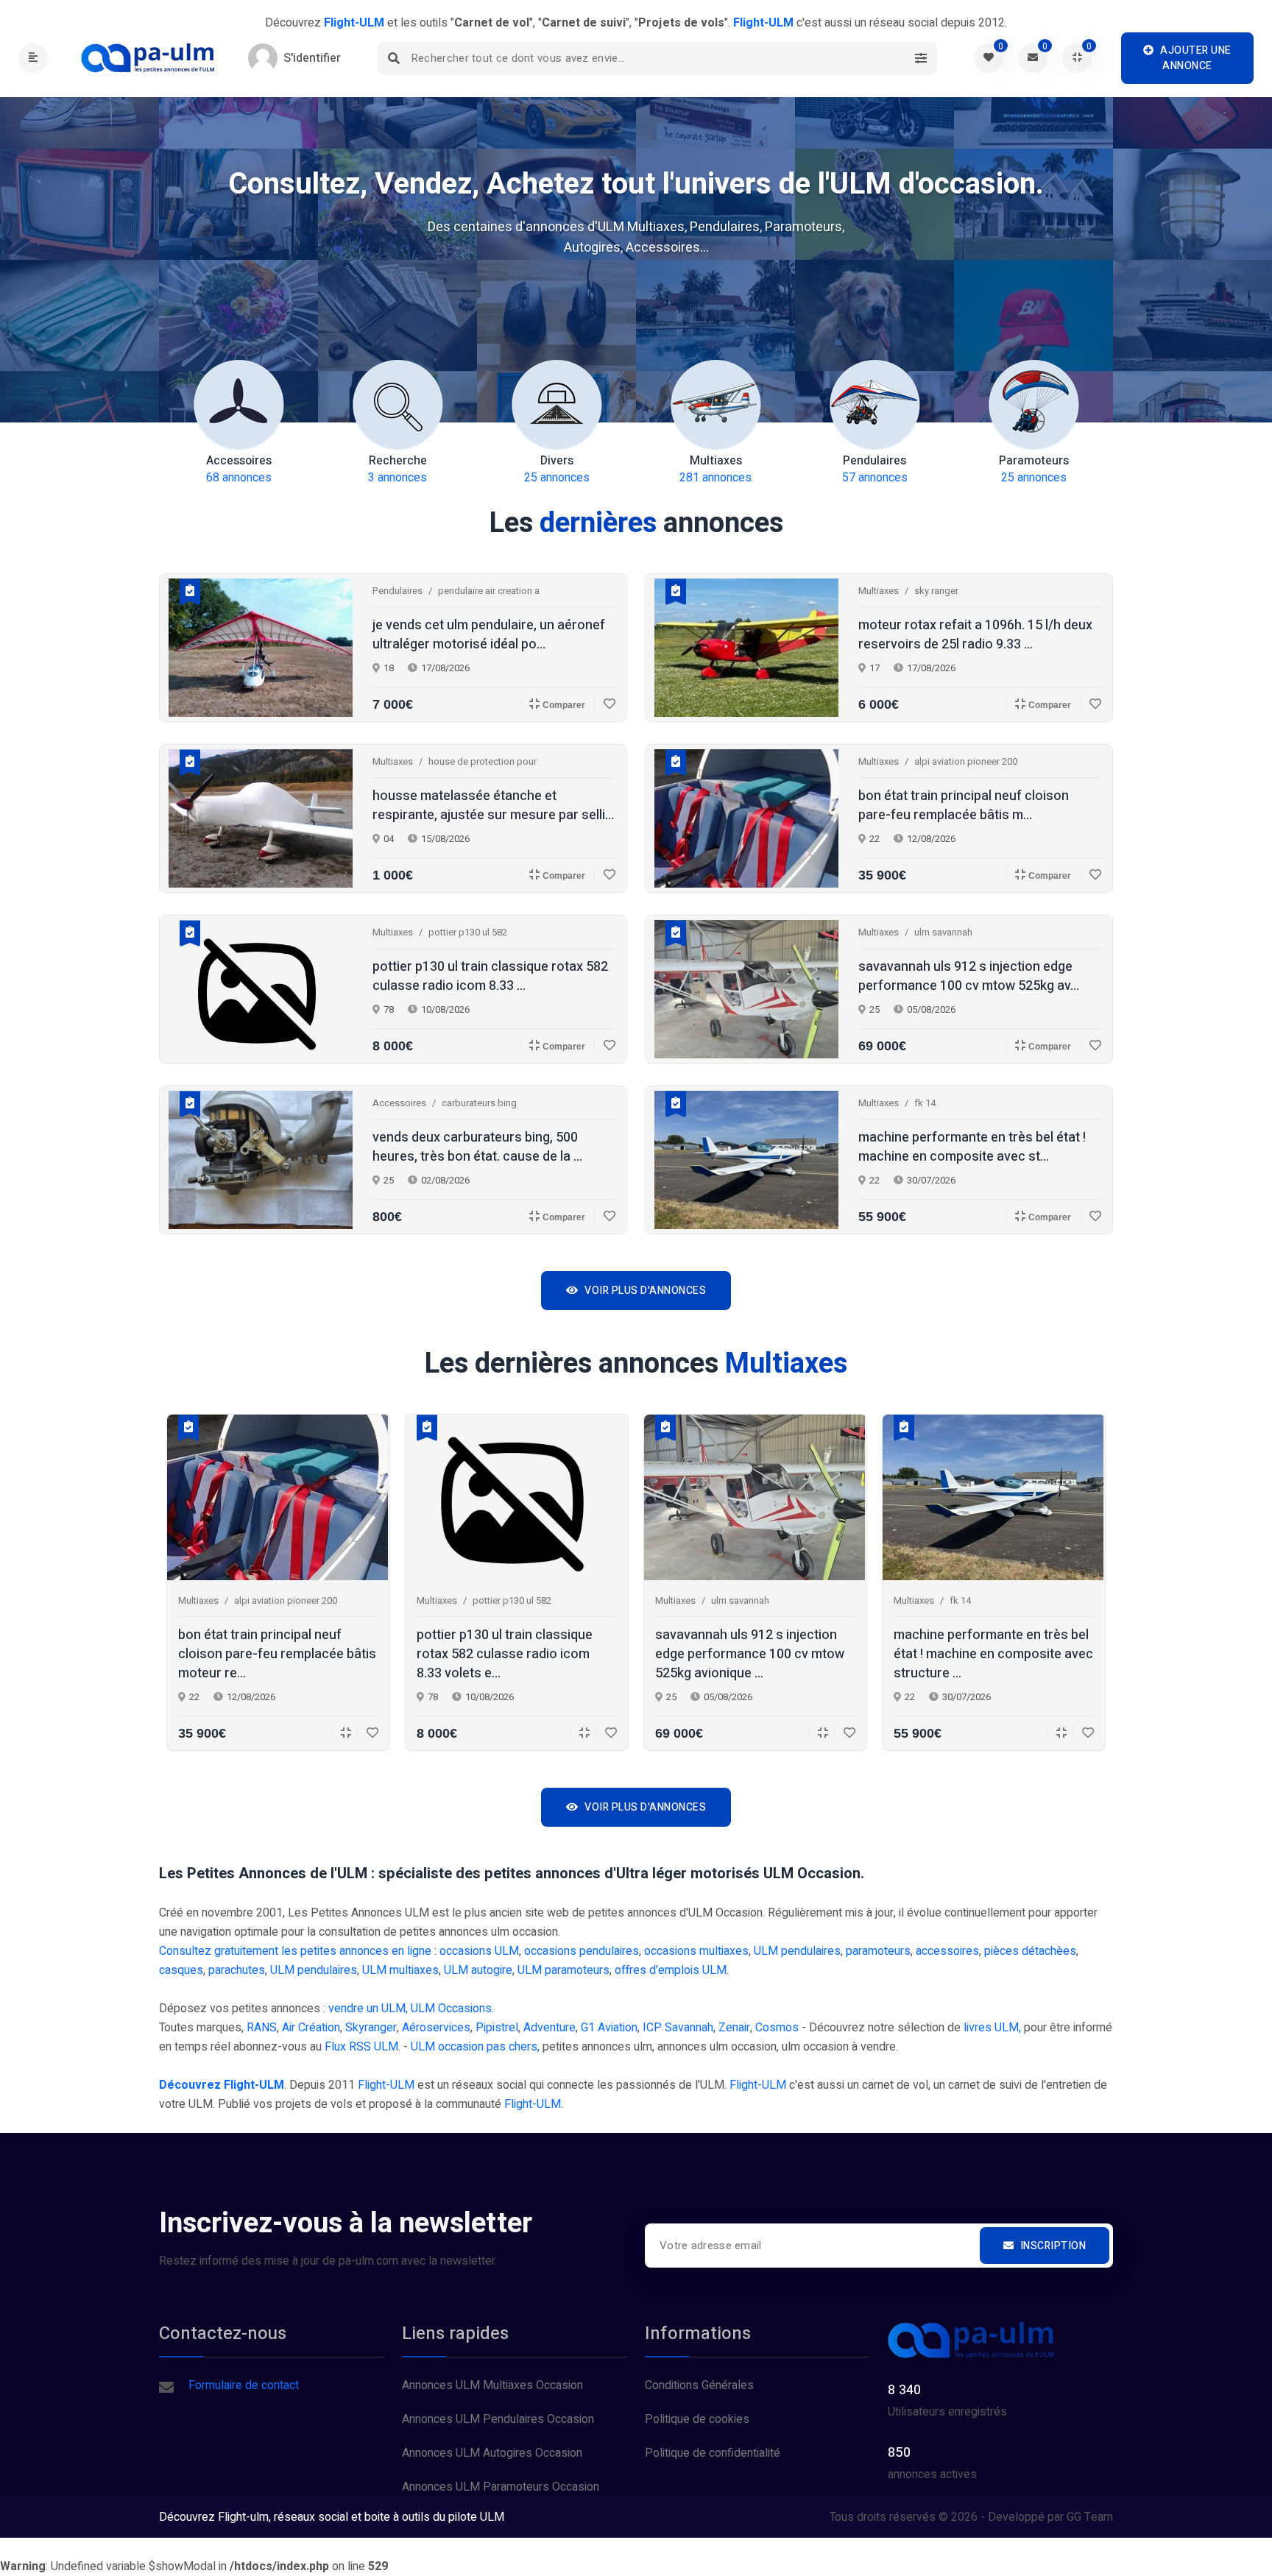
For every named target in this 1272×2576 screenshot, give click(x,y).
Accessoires (399, 1103)
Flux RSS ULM (361, 2047)
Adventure (550, 2028)
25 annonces (557, 469)
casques (181, 1970)
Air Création (311, 2028)
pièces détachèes (1030, 1951)
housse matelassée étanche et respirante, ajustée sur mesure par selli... (493, 806)
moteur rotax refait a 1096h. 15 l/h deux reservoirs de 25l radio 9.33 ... (975, 635)
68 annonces (239, 469)
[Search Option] (921, 59)
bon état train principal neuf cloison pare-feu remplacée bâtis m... (964, 806)
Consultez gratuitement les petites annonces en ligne (295, 1951)
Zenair (734, 2028)
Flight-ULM (386, 2085)
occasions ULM (479, 1951)
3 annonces (397, 469)
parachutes (237, 1970)
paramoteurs (878, 1951)
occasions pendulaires (582, 1951)
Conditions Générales (699, 2385)
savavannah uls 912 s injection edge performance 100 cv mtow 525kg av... (969, 977)
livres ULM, (992, 2028)
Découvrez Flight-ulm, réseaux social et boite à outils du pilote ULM (332, 2517)
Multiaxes (879, 591)
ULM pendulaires (797, 1951)
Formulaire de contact (244, 2385)
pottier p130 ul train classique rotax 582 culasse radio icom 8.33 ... (490, 977)
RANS (262, 2028)
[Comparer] (341, 1733)
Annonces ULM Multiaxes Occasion (492, 2385)
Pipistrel (497, 2028)
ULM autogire (478, 1970)
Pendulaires (397, 591)
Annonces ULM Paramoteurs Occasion (501, 2487)
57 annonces (875, 469)
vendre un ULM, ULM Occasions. (411, 2009)
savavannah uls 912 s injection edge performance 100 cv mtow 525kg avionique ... (750, 1655)
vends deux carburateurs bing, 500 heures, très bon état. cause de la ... (477, 1147)
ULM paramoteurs (563, 1970)
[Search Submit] (394, 59)
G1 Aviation (609, 2028)
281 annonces (715, 469)
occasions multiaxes (696, 1951)
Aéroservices (436, 2028)
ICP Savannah (678, 2028)
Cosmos (777, 2028)
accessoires (947, 1951)
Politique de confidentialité (713, 2453)
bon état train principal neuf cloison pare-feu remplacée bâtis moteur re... (277, 1655)
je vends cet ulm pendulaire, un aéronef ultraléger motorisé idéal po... (489, 635)
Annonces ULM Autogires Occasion (492, 2453)
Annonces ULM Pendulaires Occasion (498, 2419)
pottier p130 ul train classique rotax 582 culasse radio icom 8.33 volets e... (505, 1655)
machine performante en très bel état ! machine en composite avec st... (972, 1147)
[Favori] (605, 704)
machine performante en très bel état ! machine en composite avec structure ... (993, 1655)
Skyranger (371, 2028)
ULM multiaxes (400, 1970)
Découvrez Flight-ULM (222, 2085)
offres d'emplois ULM (671, 1970)
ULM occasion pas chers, (475, 2047)
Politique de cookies (697, 2419)
